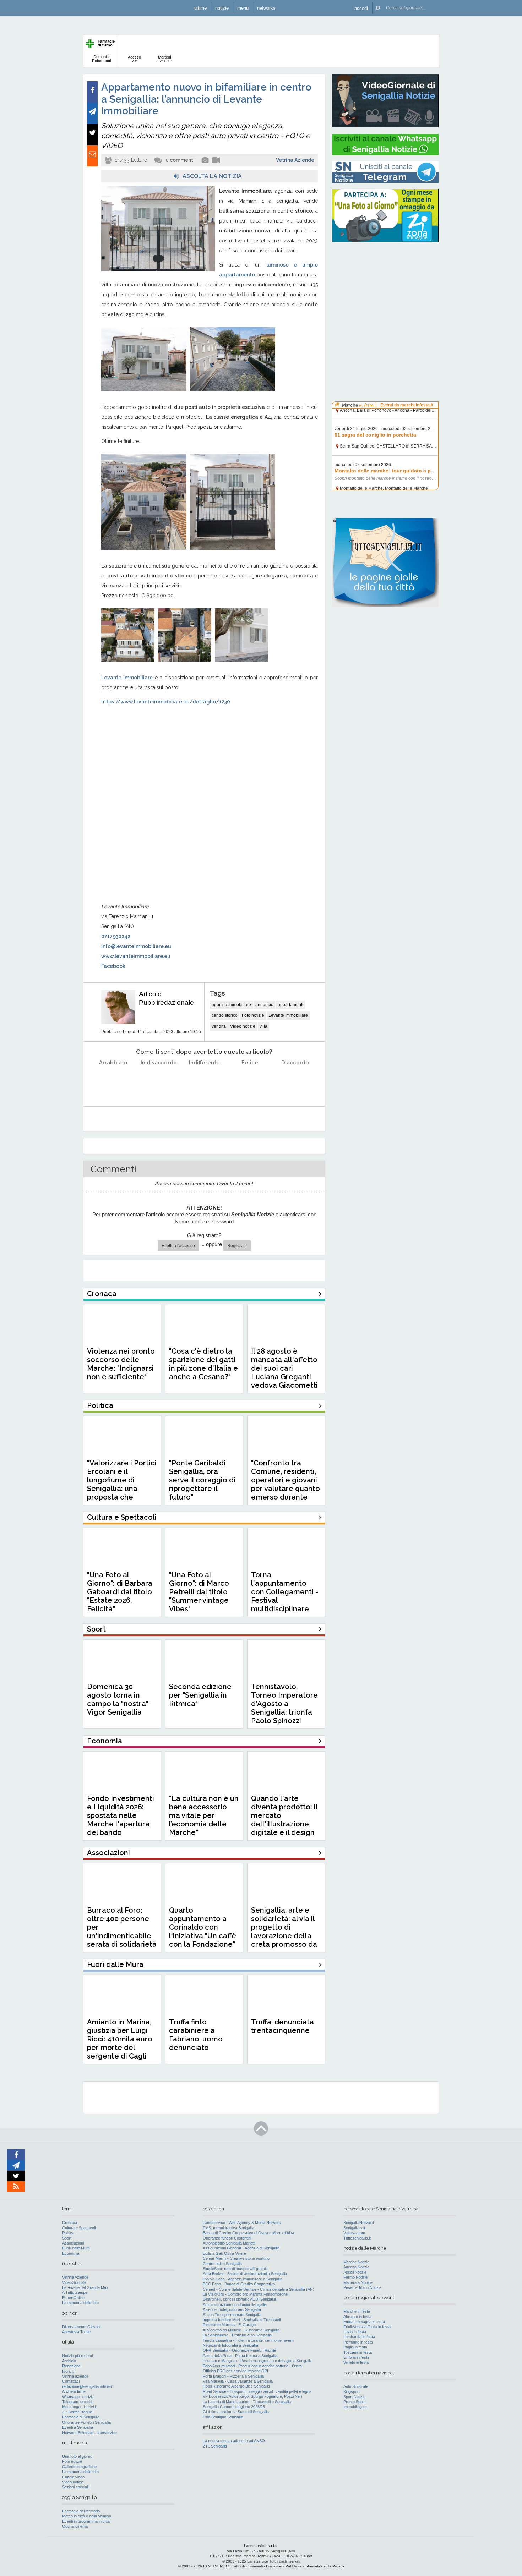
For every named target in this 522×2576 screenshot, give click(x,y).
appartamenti (290, 1005)
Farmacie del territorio (81, 2511)
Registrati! (237, 1246)
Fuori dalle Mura (76, 2248)
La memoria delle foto (80, 2303)
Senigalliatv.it (354, 2228)
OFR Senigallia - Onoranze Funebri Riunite (240, 2350)
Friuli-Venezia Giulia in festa (367, 2327)
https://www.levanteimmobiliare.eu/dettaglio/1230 (166, 702)
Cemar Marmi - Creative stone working (236, 2258)
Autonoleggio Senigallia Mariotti (229, 2243)
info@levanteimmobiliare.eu (136, 946)
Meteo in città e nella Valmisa (87, 2516)
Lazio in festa (355, 2332)
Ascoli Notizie (355, 2272)
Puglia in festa (355, 2347)
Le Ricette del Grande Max (85, 2287)
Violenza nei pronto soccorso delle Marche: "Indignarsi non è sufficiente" (121, 1364)
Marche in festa (357, 2311)
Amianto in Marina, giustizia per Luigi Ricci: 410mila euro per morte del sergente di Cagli (120, 2039)
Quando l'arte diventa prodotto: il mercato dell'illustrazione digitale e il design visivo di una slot (284, 1820)
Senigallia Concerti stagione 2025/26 (234, 2407)
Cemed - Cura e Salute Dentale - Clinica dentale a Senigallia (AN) (259, 2289)
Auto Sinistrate (356, 2386)
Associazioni (73, 2243)
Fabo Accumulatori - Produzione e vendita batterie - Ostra (252, 2366)
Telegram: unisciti (77, 2402)
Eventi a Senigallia (78, 2427)
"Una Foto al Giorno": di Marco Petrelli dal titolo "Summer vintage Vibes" (199, 1592)
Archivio (69, 2361)
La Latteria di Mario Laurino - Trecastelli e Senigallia (247, 2402)
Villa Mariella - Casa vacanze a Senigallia (238, 2381)
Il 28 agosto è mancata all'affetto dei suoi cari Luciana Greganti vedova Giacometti (284, 1368)
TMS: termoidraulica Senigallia (229, 2228)
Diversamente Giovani (81, 2327)
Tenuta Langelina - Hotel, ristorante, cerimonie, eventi (248, 2340)
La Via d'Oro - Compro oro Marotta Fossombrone (245, 2294)
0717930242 (116, 936)
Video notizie (243, 1026)
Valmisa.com (354, 2233)
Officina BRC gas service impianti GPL (236, 2371)
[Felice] (250, 1081)
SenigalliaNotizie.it (359, 2223)
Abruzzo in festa (357, 2317)
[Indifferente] (204, 1081)
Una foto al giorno (77, 2456)
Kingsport (352, 2391)
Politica (68, 2233)
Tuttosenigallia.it (357, 2238)
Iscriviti (68, 2371)
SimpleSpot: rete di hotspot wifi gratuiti (235, 2269)
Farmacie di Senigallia (81, 2417)
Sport (67, 2238)
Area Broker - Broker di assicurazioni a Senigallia (245, 2274)
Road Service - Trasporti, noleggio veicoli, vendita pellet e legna (257, 2391)
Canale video (73, 2477)
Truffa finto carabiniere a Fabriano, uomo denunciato (196, 2035)
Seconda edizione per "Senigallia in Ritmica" (200, 1695)
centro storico (225, 1015)
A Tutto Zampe (75, 2292)
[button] (361, 8)
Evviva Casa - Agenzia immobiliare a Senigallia (243, 2279)
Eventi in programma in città (86, 2521)
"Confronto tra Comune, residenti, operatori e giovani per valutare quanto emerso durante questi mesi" (286, 1484)
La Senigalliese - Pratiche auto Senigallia (237, 2335)
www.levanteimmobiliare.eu (136, 956)
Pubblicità (293, 2566)
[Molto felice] (295, 1081)
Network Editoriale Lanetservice (89, 2433)
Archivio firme (74, 2391)
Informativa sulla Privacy (324, 2566)
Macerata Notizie (358, 2282)
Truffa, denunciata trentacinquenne (282, 2026)
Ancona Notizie (356, 2267)
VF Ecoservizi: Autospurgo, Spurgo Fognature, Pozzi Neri (252, 2396)
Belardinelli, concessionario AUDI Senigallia (240, 2299)
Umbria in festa (356, 2357)
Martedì (165, 59)
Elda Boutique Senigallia (223, 2417)
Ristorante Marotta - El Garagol (230, 2325)
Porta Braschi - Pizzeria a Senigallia (233, 2376)
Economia (71, 2253)
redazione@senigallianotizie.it (87, 2386)
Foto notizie (253, 1015)
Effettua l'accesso (178, 1246)
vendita (219, 1026)
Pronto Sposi (354, 2402)
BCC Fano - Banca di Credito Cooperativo (239, 2284)
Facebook (113, 966)
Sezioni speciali (75, 2487)
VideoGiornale (74, 2282)
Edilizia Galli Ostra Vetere (224, 2253)
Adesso (134, 59)
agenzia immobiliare (231, 1005)
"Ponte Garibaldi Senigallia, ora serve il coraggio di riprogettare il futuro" (202, 1480)
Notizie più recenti (77, 2356)
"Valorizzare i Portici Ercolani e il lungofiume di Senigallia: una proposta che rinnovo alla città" (122, 1484)
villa (263, 1026)
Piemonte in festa (358, 2342)
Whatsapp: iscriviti (78, 2397)
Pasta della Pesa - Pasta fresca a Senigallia (240, 2356)
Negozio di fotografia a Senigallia (230, 2345)
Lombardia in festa (359, 2337)
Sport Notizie (354, 2397)
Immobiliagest (355, 2407)
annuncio (264, 1005)
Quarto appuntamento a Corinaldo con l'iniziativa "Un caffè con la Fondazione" (203, 1927)
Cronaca (70, 2223)
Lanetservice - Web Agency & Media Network (242, 2223)
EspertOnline (73, 2298)
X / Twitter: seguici (78, 2412)
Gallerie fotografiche (79, 2467)
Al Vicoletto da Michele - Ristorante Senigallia (241, 2330)
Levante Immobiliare (288, 1015)
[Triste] (159, 1081)
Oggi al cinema (75, 2526)
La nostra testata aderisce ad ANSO (234, 2441)
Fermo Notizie (355, 2277)
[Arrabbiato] (113, 1081)
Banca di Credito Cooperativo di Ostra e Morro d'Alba (248, 2233)
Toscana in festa (358, 2352)
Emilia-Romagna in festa (364, 2322)
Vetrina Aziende (295, 160)
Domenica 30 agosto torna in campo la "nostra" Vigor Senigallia (118, 1699)
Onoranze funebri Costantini (227, 2238)
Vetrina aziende (75, 2376)
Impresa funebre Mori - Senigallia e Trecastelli (242, 2320)
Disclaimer (274, 2566)
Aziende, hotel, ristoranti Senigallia (232, 2309)
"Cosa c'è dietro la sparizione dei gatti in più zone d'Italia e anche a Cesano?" (203, 1364)
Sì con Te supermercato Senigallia (232, 2315)
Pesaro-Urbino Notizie (362, 2287)
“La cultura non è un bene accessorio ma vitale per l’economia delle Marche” (204, 1815)
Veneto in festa (356, 2362)
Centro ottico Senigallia (222, 2264)
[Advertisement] (385, 293)
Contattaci (71, 2381)
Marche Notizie (356, 2262)
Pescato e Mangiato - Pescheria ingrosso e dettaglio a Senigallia (258, 2361)
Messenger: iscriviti (79, 2407)
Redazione (71, 2366)
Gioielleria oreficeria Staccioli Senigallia (236, 2412)
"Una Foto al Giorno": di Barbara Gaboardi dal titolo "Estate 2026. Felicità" (120, 1592)
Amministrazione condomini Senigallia (235, 2304)
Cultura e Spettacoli (79, 2228)
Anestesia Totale (76, 2332)
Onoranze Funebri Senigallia (86, 2422)
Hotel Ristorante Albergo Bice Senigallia (236, 2386)
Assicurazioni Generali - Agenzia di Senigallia (241, 2248)
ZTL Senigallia (215, 2446)
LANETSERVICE (217, 2566)
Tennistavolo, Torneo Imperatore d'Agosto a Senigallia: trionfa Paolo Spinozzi (284, 1704)
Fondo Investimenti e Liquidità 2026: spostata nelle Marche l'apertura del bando (121, 1815)
